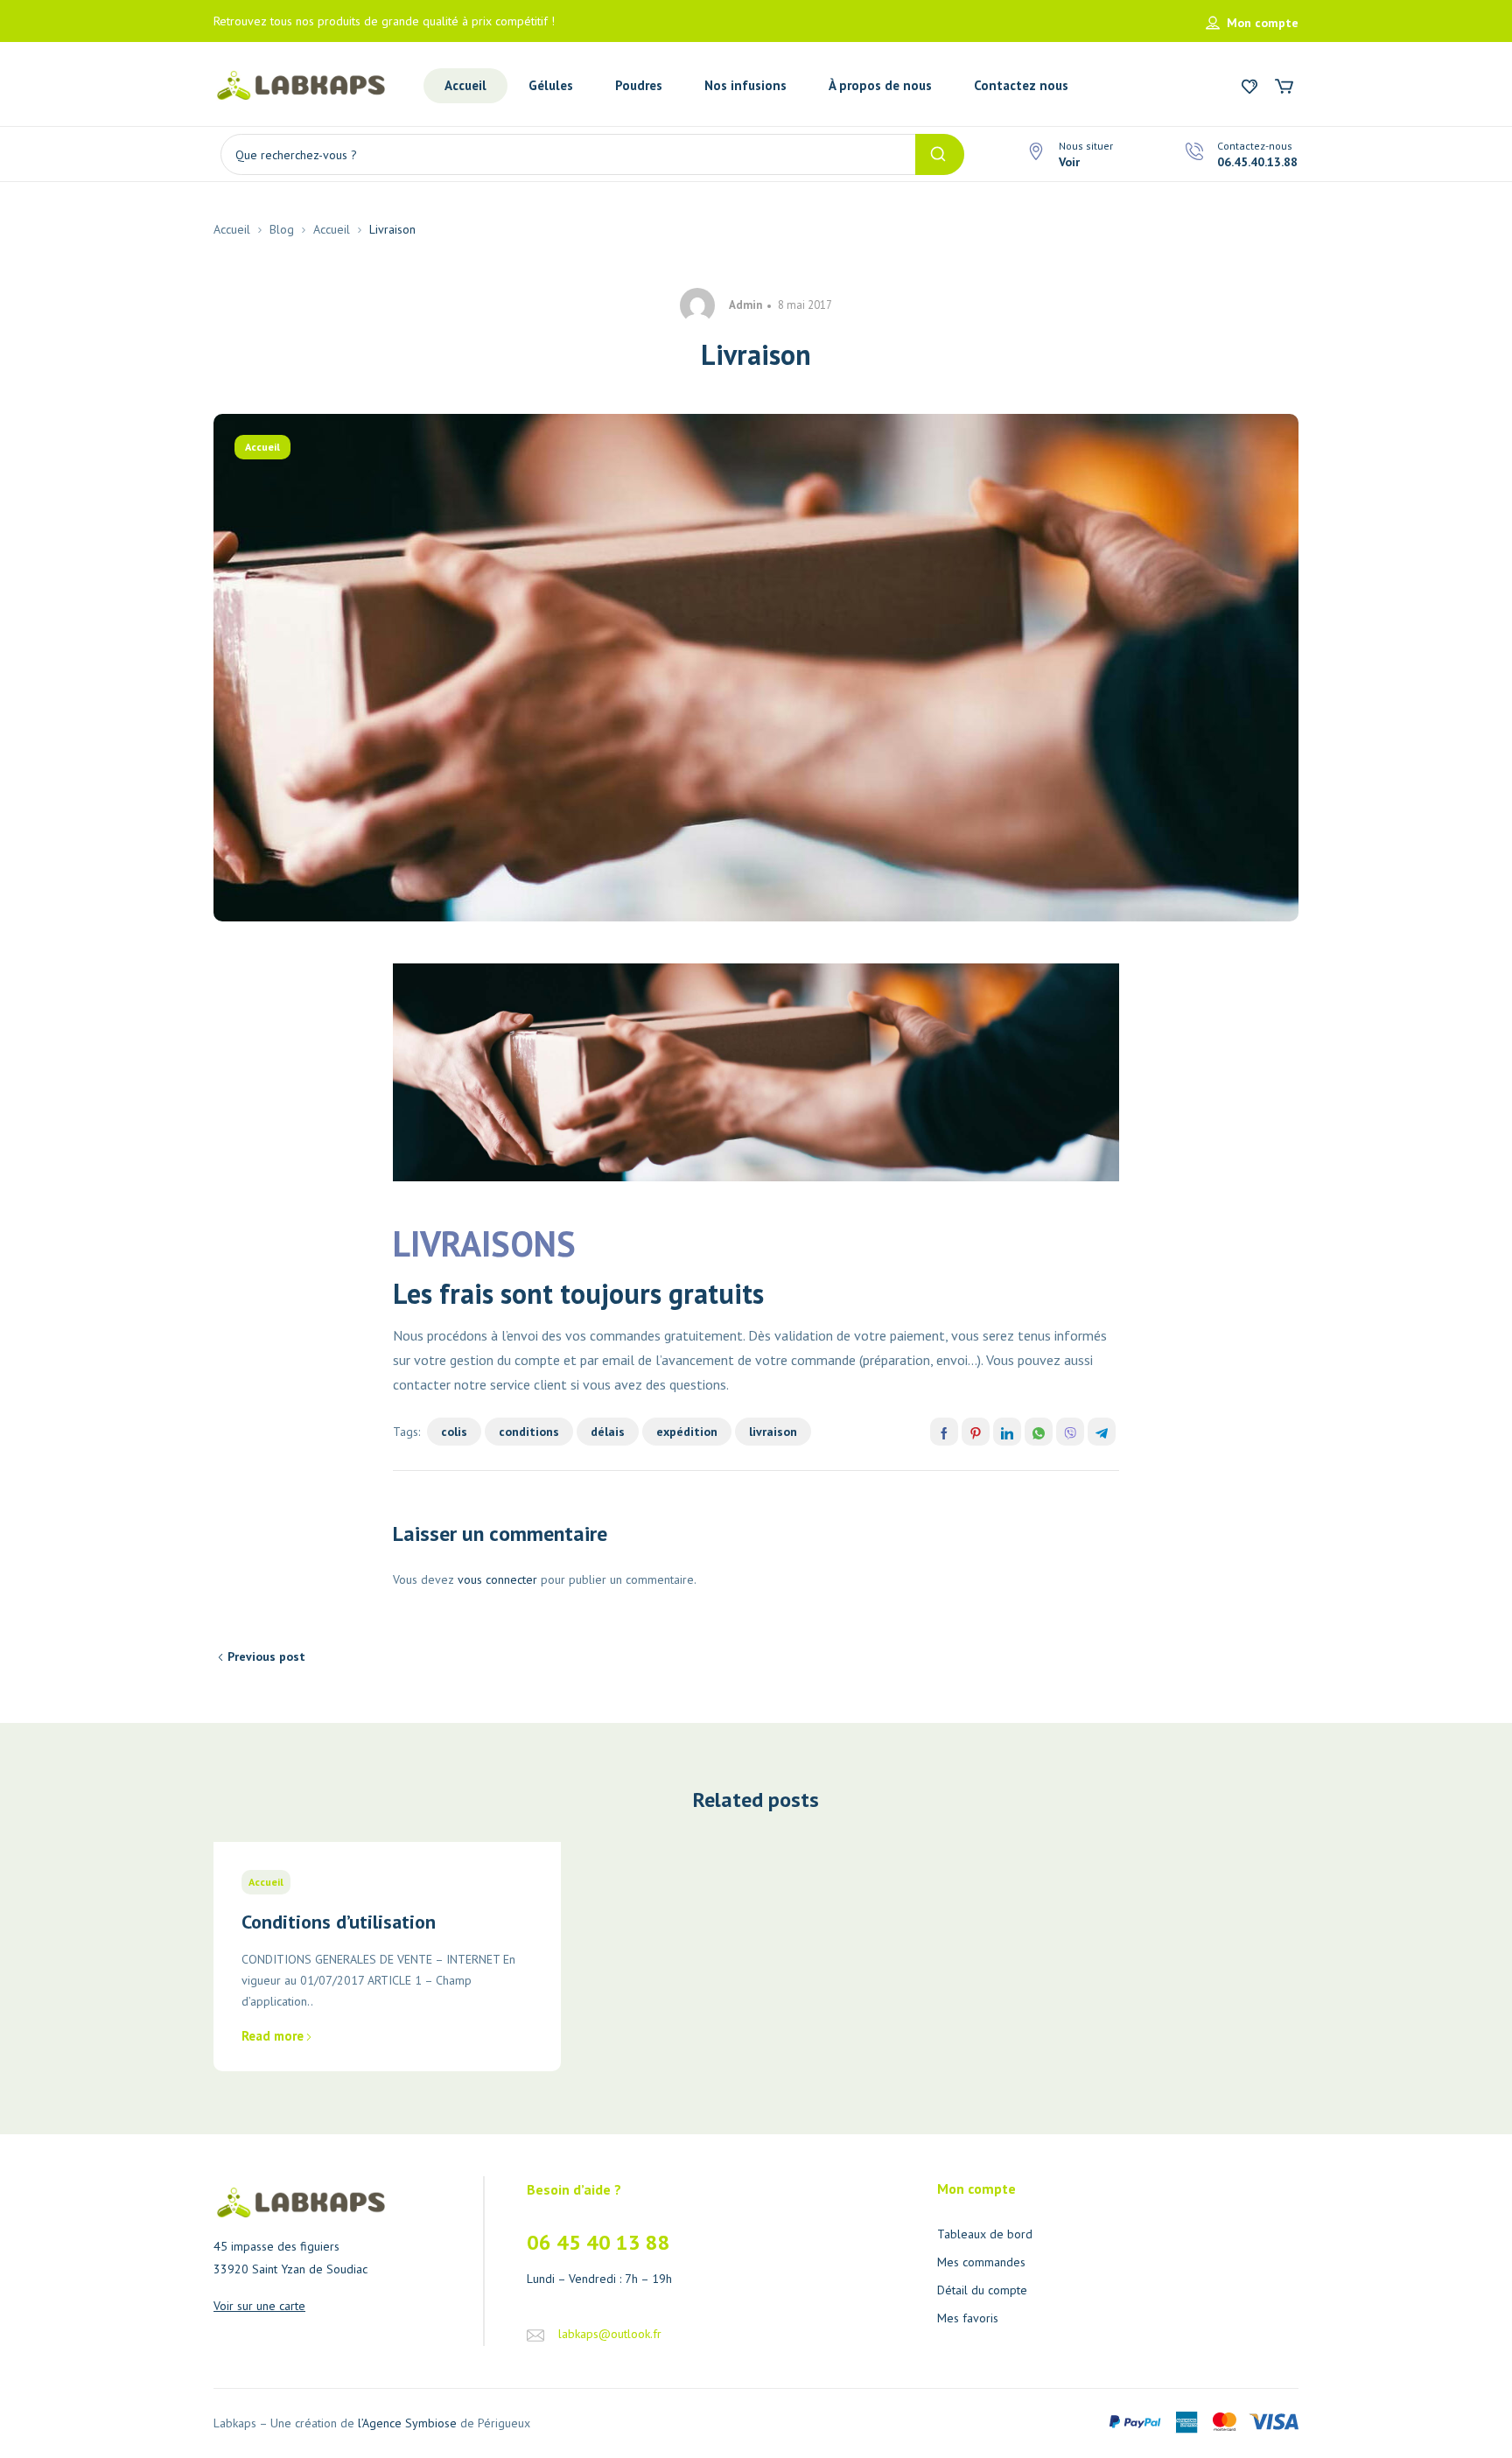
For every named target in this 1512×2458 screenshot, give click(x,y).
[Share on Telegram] (1102, 1432)
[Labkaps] (301, 84)
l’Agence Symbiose (407, 2423)
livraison (773, 1432)
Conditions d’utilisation (339, 1922)
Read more (273, 2036)
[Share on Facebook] (944, 1432)
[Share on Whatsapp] (1039, 1432)
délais (608, 1432)
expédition (687, 1432)
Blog (282, 229)
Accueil (232, 229)
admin (745, 305)
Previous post (266, 1656)
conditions (529, 1432)
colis (454, 1432)
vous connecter (497, 1579)
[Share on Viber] (1070, 1432)
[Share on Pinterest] (976, 1432)
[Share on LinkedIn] (1007, 1432)
